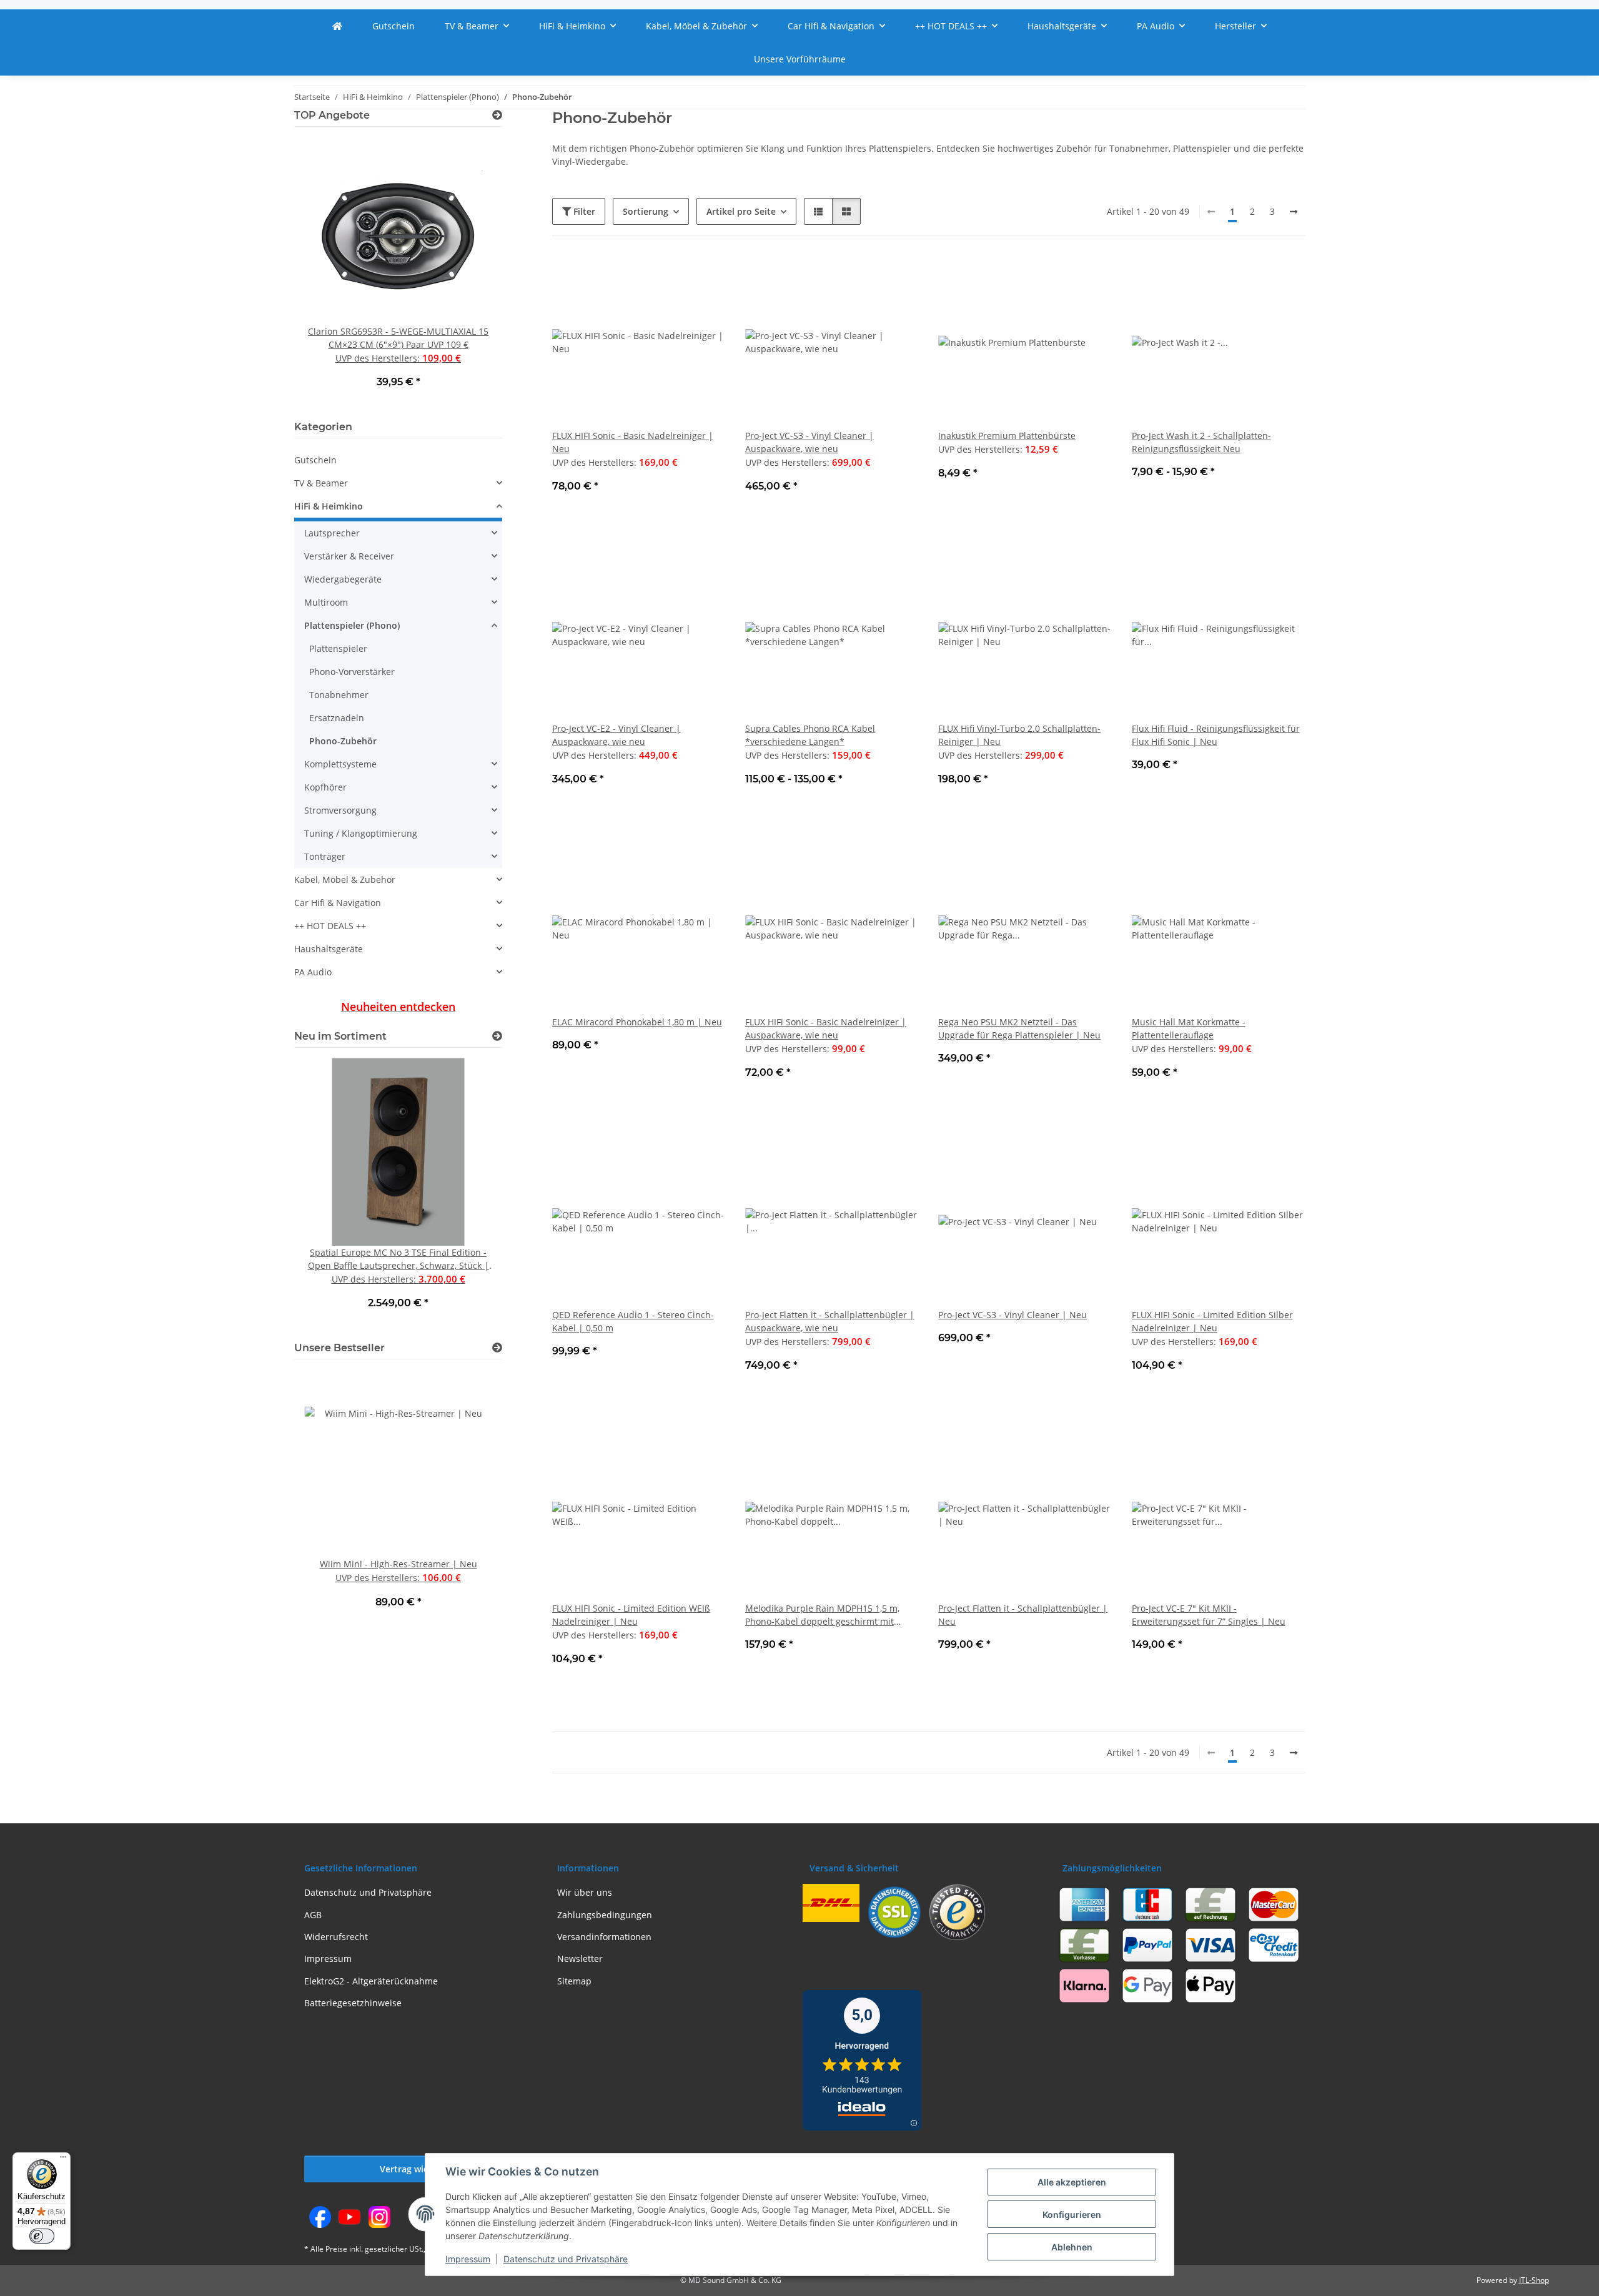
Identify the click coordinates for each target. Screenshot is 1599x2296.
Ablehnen (1072, 2247)
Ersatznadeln (337, 718)
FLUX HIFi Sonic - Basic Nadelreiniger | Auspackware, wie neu (826, 1028)
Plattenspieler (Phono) (352, 625)
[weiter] (1294, 212)
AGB (313, 1915)
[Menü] (63, 2160)
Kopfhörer (325, 787)
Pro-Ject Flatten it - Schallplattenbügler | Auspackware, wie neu (830, 1321)
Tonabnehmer (339, 695)
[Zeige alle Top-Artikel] (497, 115)
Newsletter (580, 1958)
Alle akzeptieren (1072, 2182)
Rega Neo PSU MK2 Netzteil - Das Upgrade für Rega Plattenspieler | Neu (1019, 1028)
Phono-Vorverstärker (352, 672)
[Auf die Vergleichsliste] (671, 277)
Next (471, 271)
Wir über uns (585, 1892)
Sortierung (646, 211)
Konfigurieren (1072, 2215)
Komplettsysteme (340, 764)
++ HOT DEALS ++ (330, 926)
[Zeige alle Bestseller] (497, 1348)
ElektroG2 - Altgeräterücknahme (371, 1981)
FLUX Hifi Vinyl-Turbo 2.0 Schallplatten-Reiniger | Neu (1019, 735)
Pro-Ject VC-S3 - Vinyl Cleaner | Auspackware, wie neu (809, 442)
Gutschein (315, 460)
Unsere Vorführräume (800, 59)
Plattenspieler (338, 648)
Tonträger (325, 856)
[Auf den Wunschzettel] (704, 277)
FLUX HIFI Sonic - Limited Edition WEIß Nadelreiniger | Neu (631, 1615)
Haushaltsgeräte (329, 949)
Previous (325, 271)
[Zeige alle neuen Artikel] (497, 1036)
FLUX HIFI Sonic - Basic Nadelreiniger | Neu (633, 442)
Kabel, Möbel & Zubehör (345, 879)
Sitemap (574, 1981)
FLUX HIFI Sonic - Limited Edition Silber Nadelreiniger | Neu (1212, 1321)
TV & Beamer (321, 483)
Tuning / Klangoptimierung (361, 833)
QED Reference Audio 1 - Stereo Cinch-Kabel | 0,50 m (633, 1321)
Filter (583, 211)
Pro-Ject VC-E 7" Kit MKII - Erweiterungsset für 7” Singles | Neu (1209, 1615)
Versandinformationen (604, 1937)
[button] (818, 211)
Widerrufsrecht (336, 1937)
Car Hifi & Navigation (338, 903)
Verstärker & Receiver (349, 556)
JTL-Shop (1534, 2280)
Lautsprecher (332, 533)
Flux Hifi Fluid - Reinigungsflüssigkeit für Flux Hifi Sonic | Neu (1216, 735)
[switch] (42, 2236)
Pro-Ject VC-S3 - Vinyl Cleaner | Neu (1012, 1315)
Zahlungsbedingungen (605, 1915)
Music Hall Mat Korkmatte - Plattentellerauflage (1189, 1028)
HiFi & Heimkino (329, 506)
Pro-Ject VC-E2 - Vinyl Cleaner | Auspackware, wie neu (616, 735)
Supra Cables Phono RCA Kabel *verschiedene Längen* (810, 735)
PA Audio (313, 972)
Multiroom (326, 602)
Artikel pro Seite (741, 211)
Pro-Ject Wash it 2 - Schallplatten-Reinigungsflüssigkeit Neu (1201, 442)
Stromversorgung (340, 810)
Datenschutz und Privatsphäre (566, 2259)
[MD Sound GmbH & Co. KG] (337, 26)
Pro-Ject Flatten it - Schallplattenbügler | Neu (1023, 1615)
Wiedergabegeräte (343, 579)
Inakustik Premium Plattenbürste (1007, 436)
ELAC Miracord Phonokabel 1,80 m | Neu (637, 1022)
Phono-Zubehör (343, 741)
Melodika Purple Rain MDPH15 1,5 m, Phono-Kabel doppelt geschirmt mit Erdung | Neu (822, 1615)
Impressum (468, 2259)
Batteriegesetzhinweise (353, 2003)
